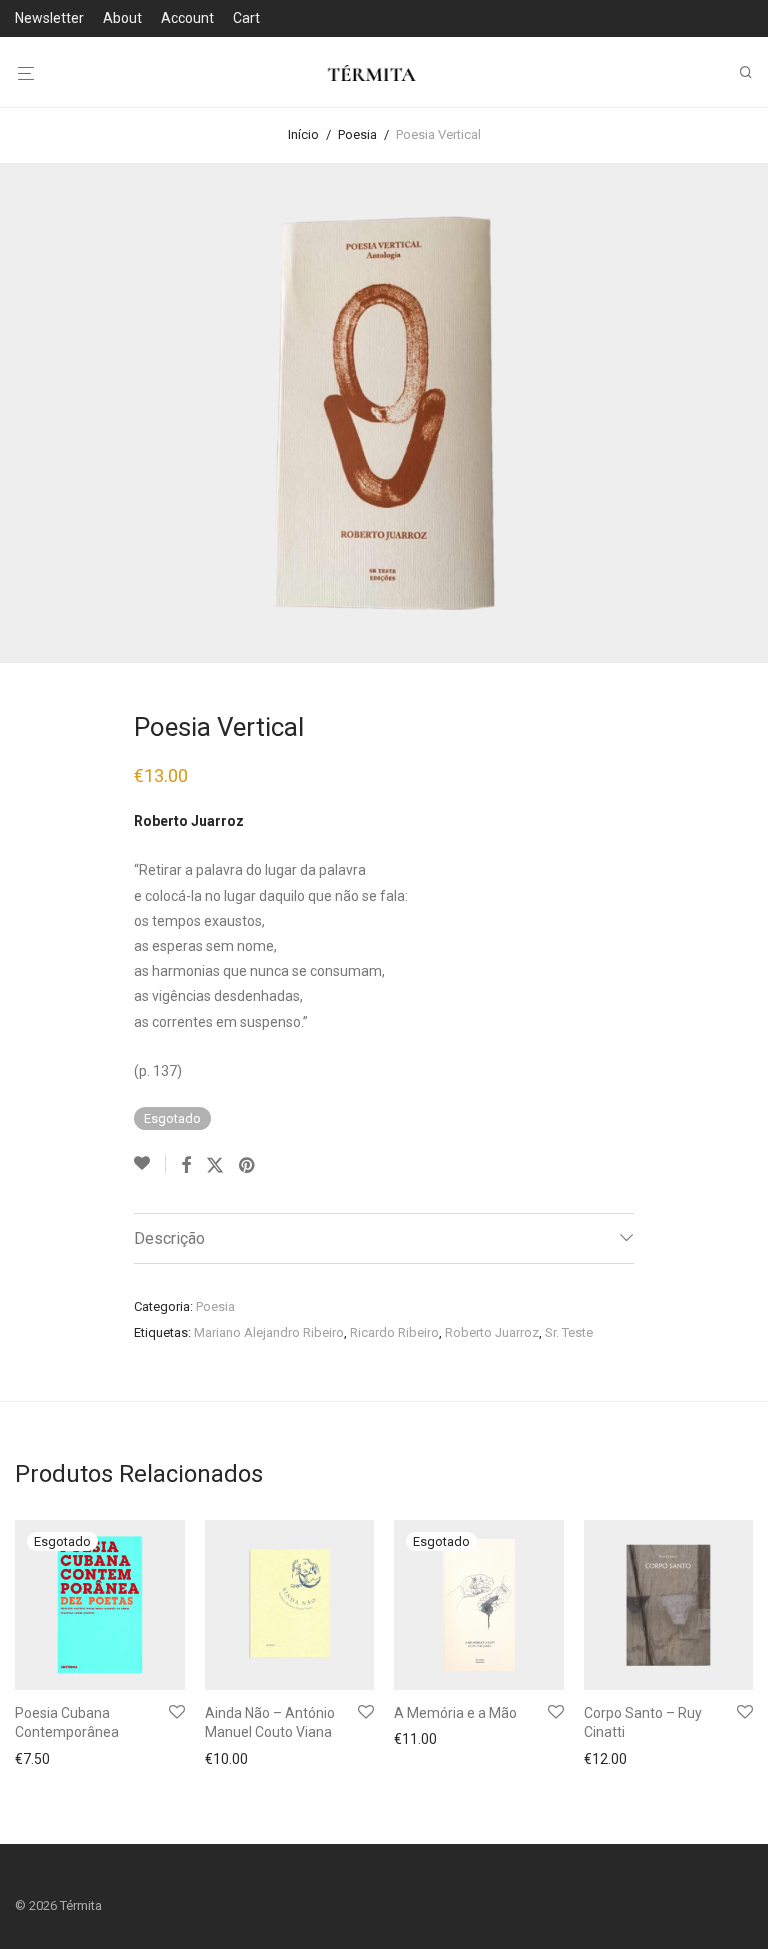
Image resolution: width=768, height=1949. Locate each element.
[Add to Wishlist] (150, 1164)
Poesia (357, 134)
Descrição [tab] (169, 1238)
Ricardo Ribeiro (394, 1332)
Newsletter (49, 18)
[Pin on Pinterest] (248, 1166)
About (122, 18)
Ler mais (36, 1759)
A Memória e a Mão (455, 1713)
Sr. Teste (569, 1332)
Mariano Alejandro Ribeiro (269, 1332)
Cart (246, 18)
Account (187, 18)
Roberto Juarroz (492, 1332)
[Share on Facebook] (186, 1166)
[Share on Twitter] (215, 1166)
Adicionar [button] (229, 1759)
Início (303, 134)
